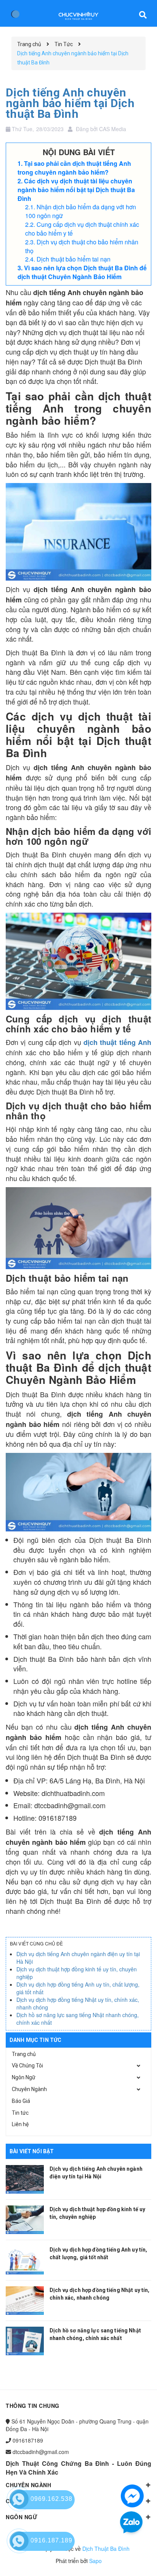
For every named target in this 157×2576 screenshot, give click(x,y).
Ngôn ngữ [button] (22, 2517)
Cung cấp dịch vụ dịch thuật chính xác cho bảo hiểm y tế (82, 229)
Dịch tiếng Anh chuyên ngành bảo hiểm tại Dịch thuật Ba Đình (70, 103)
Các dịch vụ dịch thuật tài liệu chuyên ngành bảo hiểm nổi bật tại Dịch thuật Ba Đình (76, 190)
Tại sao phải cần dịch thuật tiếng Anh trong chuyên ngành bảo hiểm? (74, 168)
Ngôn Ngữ (24, 2077)
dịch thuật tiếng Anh (117, 1042)
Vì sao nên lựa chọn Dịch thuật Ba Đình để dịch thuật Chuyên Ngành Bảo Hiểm (82, 272)
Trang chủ (24, 2054)
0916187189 (28, 2440)
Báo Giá (21, 2101)
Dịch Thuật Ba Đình (106, 2549)
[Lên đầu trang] (130, 2559)
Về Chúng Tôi (27, 2066)
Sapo (95, 2561)
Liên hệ (20, 2124)
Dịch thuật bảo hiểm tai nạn (74, 259)
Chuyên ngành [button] (28, 2485)
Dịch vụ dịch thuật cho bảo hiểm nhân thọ (82, 246)
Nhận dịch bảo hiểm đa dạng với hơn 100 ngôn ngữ (81, 211)
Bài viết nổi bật (32, 2151)
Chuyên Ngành (29, 2089)
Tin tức (20, 2113)
